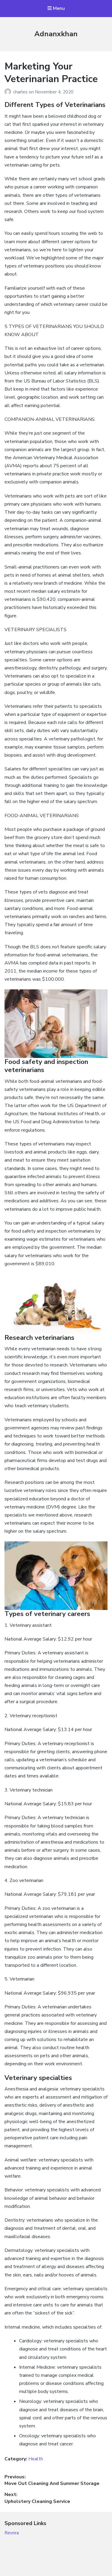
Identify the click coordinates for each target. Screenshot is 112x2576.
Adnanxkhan (56, 34)
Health (36, 2459)
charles (21, 92)
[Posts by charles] (9, 92)
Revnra (12, 2533)
